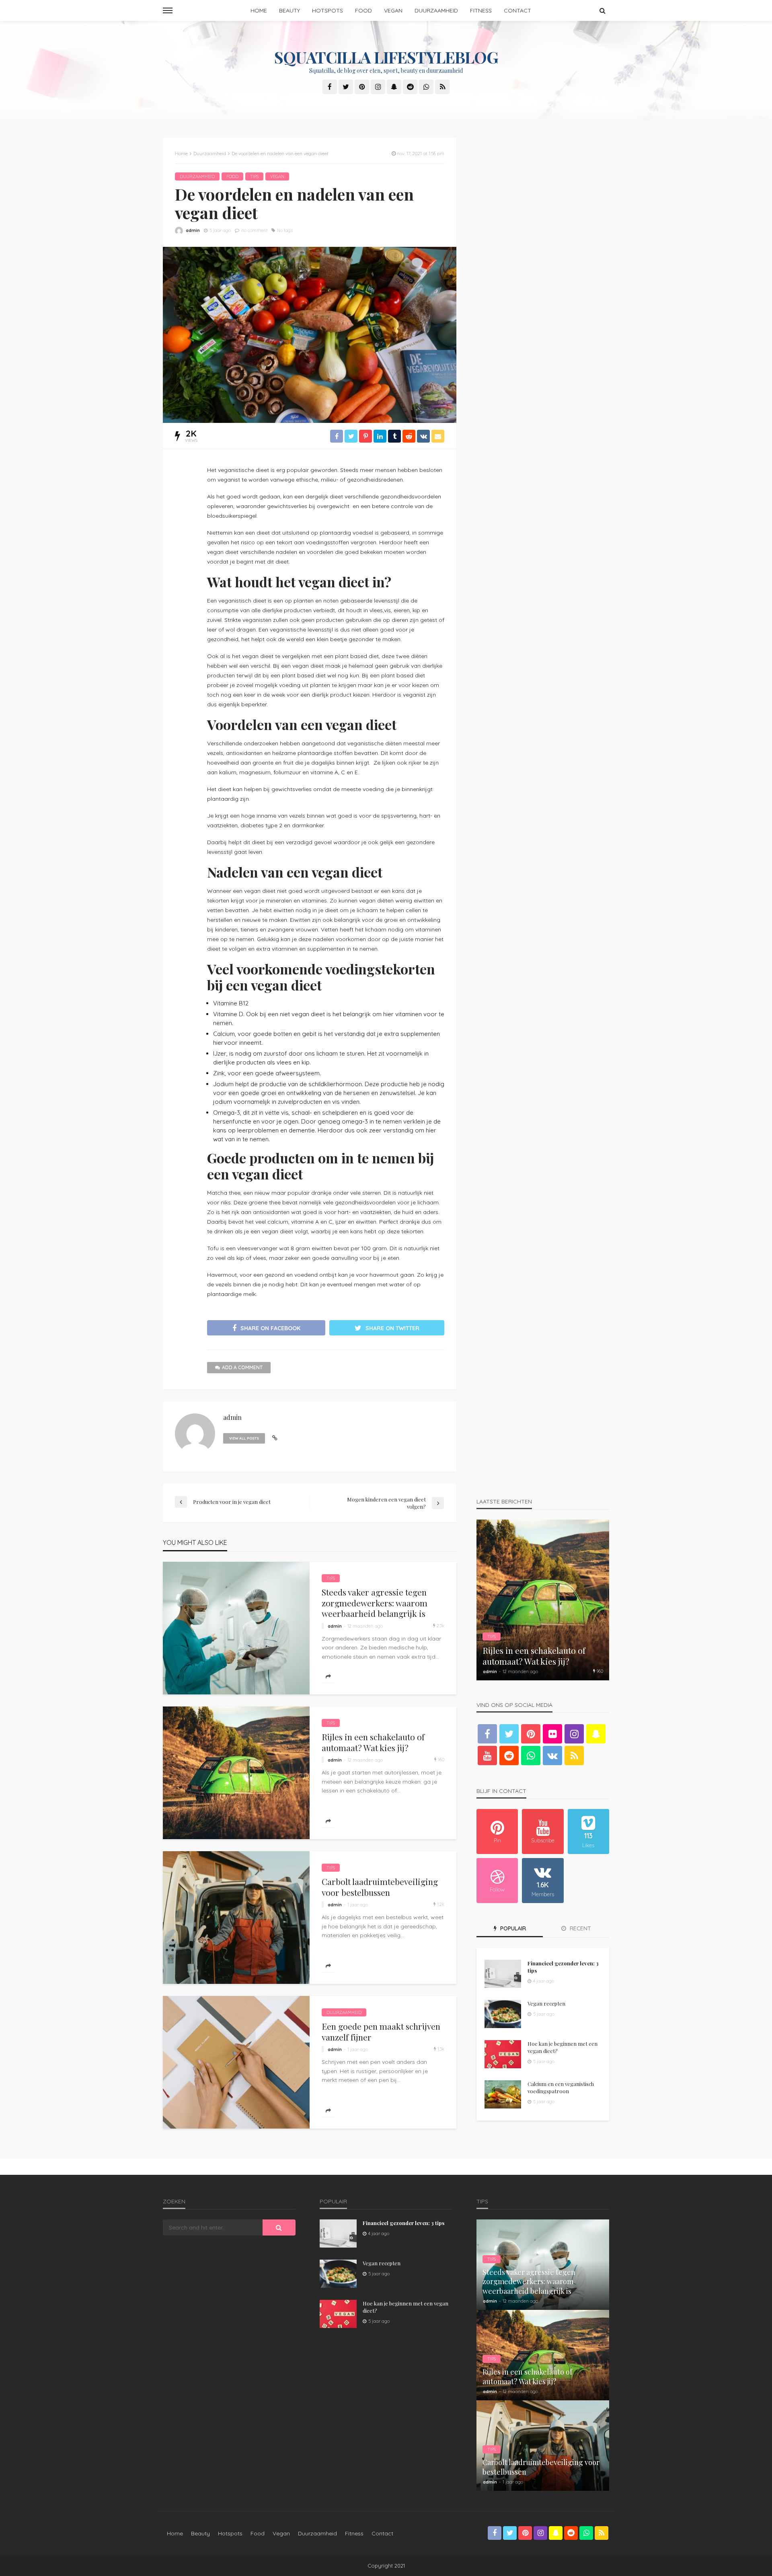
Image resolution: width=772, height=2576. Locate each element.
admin (193, 230)
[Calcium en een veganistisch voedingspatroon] (503, 2094)
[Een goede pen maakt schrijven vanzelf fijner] (236, 2062)
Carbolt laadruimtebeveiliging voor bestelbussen (380, 1887)
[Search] (602, 10)
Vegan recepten (546, 2003)
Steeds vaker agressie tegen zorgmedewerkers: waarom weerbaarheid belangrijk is (375, 1603)
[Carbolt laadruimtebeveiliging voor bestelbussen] (236, 1918)
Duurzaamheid (436, 10)
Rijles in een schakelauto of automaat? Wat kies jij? (373, 1742)
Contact (517, 10)
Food (363, 10)
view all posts (244, 1438)
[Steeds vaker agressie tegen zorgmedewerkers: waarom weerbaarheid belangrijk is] (236, 1628)
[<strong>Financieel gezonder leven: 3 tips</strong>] (503, 1974)
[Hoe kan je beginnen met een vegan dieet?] (503, 2054)
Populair (512, 1928)
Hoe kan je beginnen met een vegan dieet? (563, 2047)
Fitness (481, 10)
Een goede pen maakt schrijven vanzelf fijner (381, 2031)
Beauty (289, 10)
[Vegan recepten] (503, 2014)
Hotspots (327, 10)
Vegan (393, 10)
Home (259, 10)
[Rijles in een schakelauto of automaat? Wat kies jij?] (236, 1773)
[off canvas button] (168, 10)
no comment (254, 230)
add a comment (242, 1367)
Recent (580, 1928)
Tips (254, 176)
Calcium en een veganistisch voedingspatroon (561, 2087)
